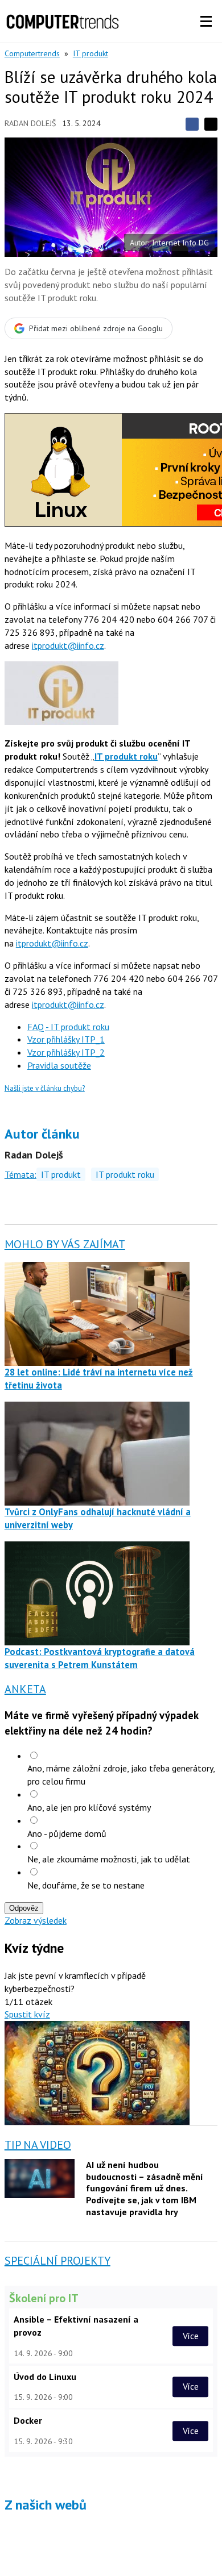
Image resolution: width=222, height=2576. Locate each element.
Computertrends (32, 53)
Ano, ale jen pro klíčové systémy (89, 1807)
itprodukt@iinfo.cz (68, 645)
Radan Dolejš (30, 123)
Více (191, 2336)
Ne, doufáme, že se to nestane (86, 1885)
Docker (28, 2420)
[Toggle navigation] (206, 22)
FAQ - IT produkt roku (68, 1027)
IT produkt (91, 53)
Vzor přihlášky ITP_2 (66, 1052)
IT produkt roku (125, 1174)
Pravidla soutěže (59, 1065)
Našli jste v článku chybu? (45, 1088)
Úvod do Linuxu (45, 2377)
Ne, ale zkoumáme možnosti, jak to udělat (109, 1859)
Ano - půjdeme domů (67, 1833)
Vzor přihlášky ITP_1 (66, 1039)
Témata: (20, 1174)
